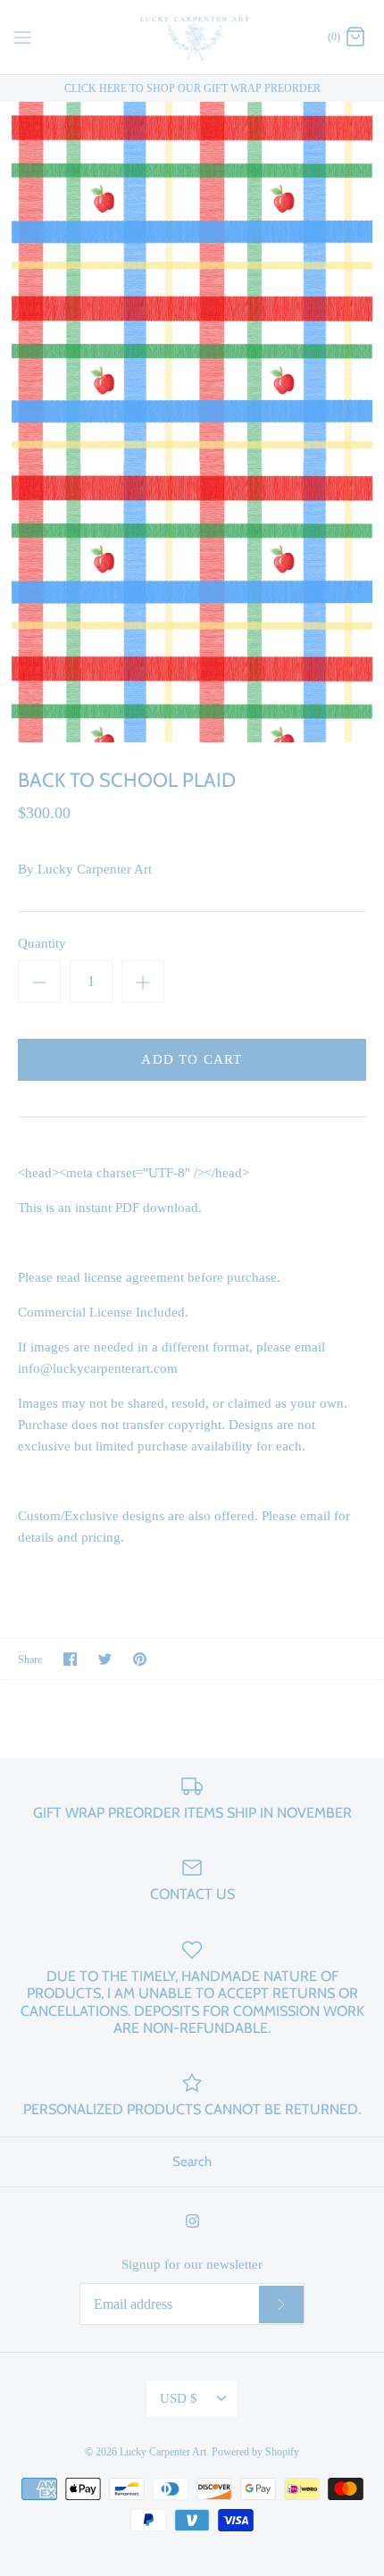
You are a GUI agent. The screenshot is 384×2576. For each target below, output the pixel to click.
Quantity (42, 943)
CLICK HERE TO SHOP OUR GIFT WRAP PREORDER (192, 88)
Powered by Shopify (255, 2452)
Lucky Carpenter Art (95, 869)
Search (192, 2162)
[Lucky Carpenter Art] (192, 37)
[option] (192, 422)
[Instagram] (192, 2221)
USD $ (179, 2398)
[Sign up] (281, 2304)
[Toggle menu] (22, 36)
